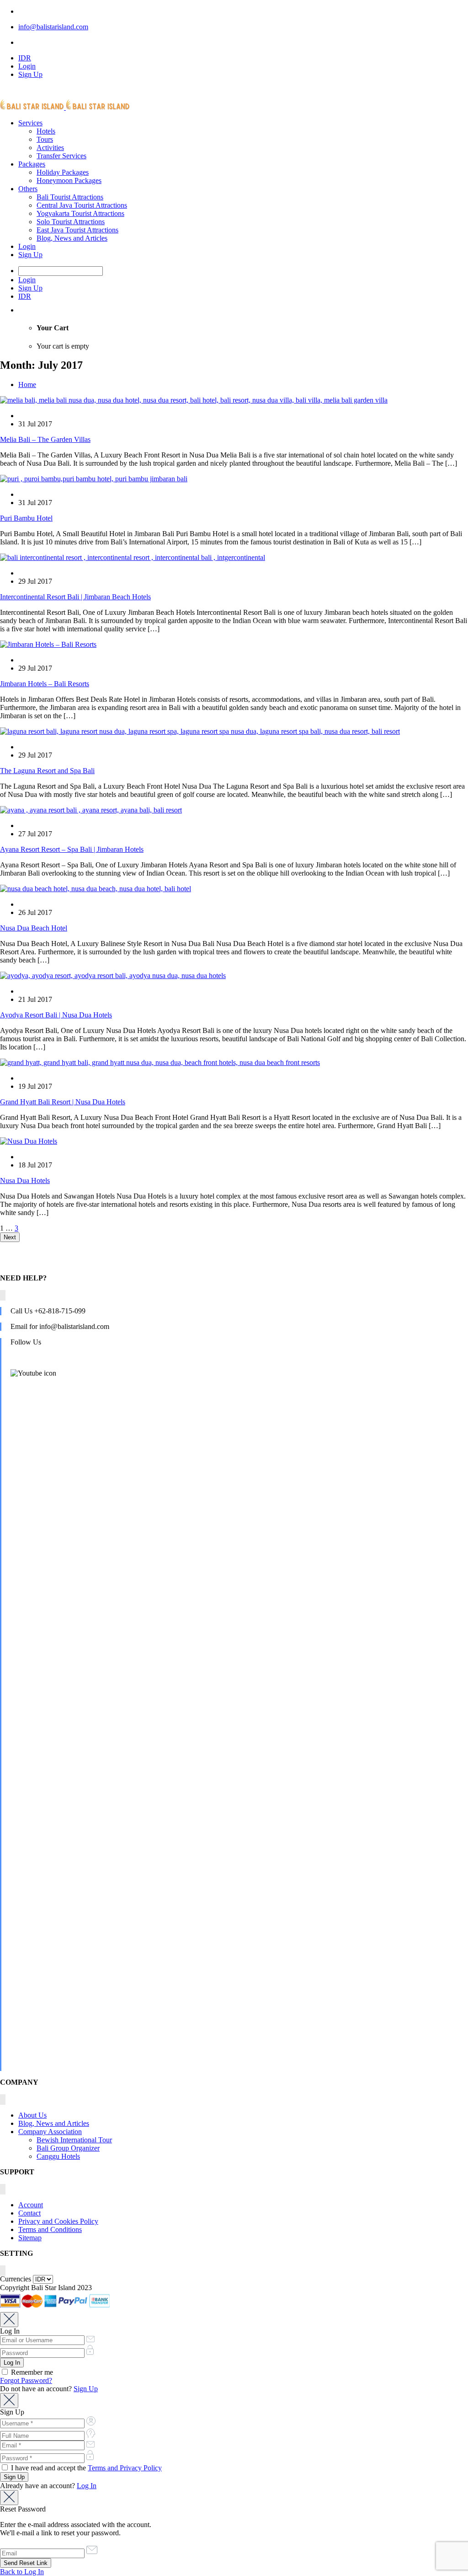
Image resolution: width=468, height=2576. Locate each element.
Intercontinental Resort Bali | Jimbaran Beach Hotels (75, 597)
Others (28, 189)
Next (10, 1237)
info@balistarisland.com (53, 27)
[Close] (9, 2320)
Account (31, 2205)
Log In (87, 2486)
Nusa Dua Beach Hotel (34, 928)
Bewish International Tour (74, 2140)
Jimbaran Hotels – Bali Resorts (45, 684)
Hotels (46, 131)
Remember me (31, 2372)
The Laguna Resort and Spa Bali (47, 771)
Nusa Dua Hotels (25, 1180)
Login (27, 66)
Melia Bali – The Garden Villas (45, 439)
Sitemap (30, 2238)
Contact (29, 2213)
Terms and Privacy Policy (125, 2468)
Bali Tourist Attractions (70, 197)
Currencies (16, 2279)
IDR (25, 58)
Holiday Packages (63, 172)
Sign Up (30, 74)
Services (30, 123)
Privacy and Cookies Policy (58, 2221)
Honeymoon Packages (69, 180)
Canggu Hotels (58, 2156)
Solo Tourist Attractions (71, 222)
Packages (32, 164)
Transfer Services (61, 156)
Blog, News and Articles (72, 238)
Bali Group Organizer (68, 2148)
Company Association (50, 2132)
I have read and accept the (85, 2468)
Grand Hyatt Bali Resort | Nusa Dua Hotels (63, 1102)
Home (27, 385)
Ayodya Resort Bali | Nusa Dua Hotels (56, 1015)
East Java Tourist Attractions (77, 230)
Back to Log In (22, 2572)
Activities (50, 148)
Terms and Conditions (50, 2229)
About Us (32, 2115)
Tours (45, 139)
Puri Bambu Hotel (26, 518)
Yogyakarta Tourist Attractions (80, 213)
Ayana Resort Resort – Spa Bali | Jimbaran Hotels (72, 849)
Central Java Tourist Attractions (82, 205)
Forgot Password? (26, 2380)
